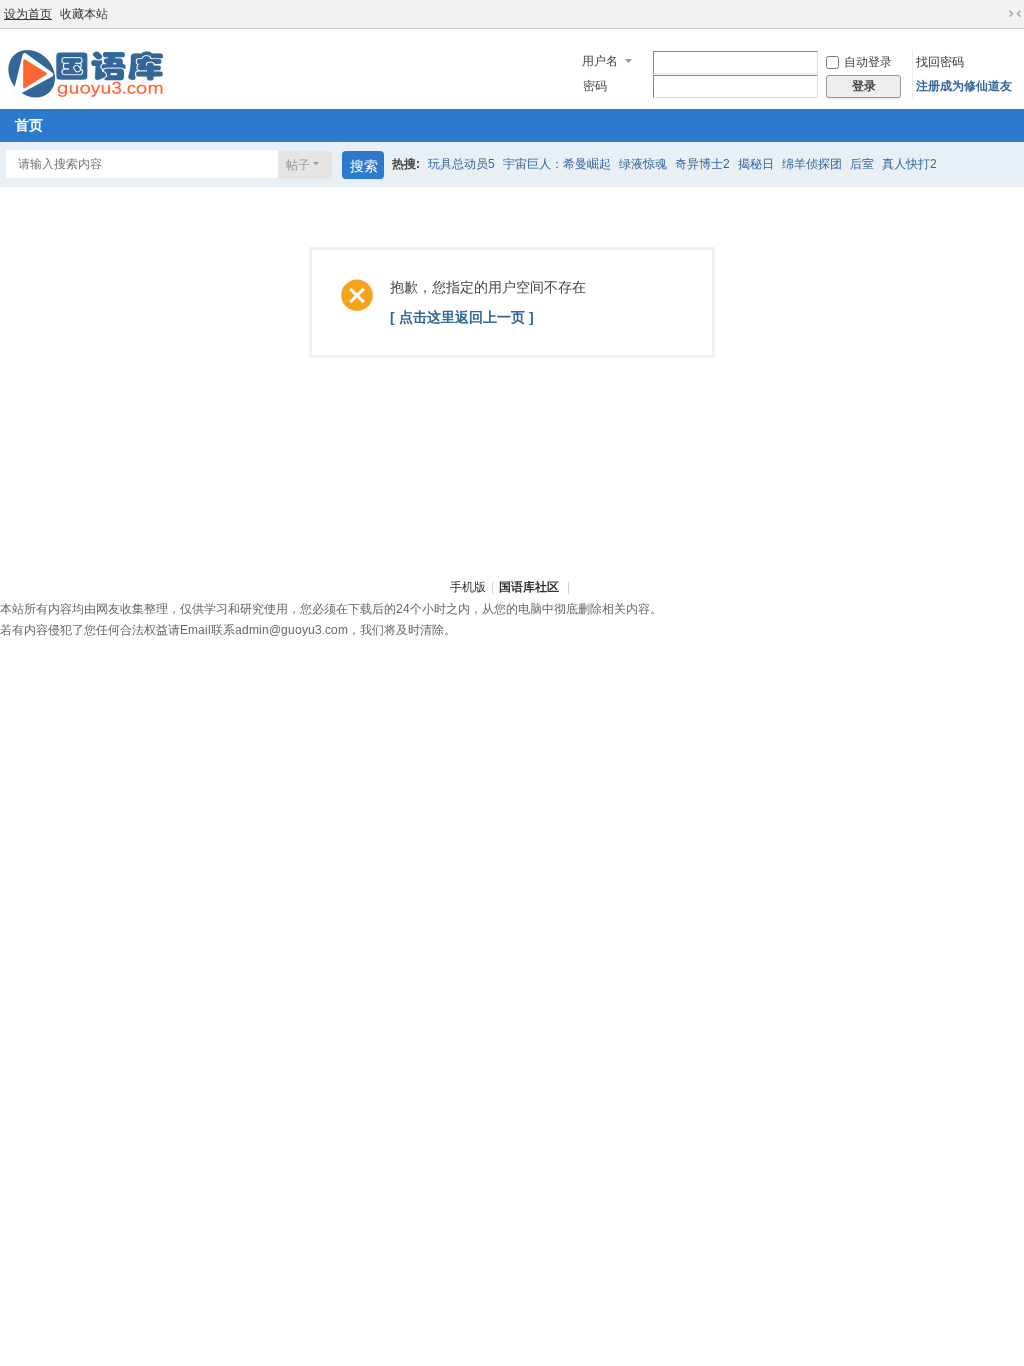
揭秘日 (756, 164)
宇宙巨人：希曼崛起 (557, 164)
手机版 (468, 587)
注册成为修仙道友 (964, 86)
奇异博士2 (702, 164)
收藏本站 (84, 14)
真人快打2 (909, 164)
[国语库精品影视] (85, 73)
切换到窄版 (1015, 14)
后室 (862, 164)
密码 (595, 86)
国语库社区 (529, 587)
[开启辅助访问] (996, 14)
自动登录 (868, 62)
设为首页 (28, 14)
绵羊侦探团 (812, 164)
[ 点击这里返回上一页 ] (462, 317)
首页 (29, 125)
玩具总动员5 (461, 164)
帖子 (298, 165)
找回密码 (940, 62)
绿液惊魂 (643, 164)
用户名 (600, 61)
